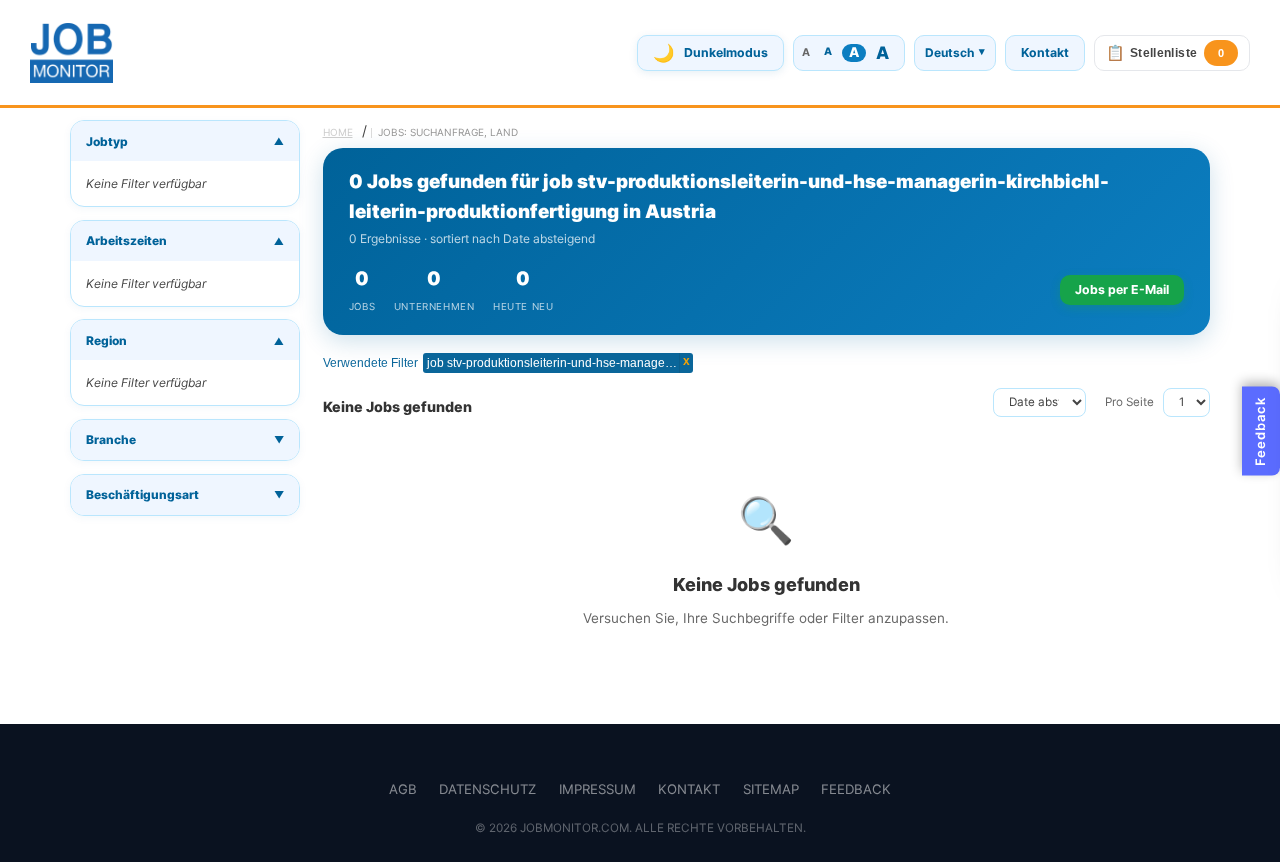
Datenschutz (487, 789)
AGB (403, 789)
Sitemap (771, 789)
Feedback (856, 789)
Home (338, 132)
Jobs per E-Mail (1122, 289)
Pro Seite (1129, 402)
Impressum (597, 789)
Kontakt (1045, 52)
